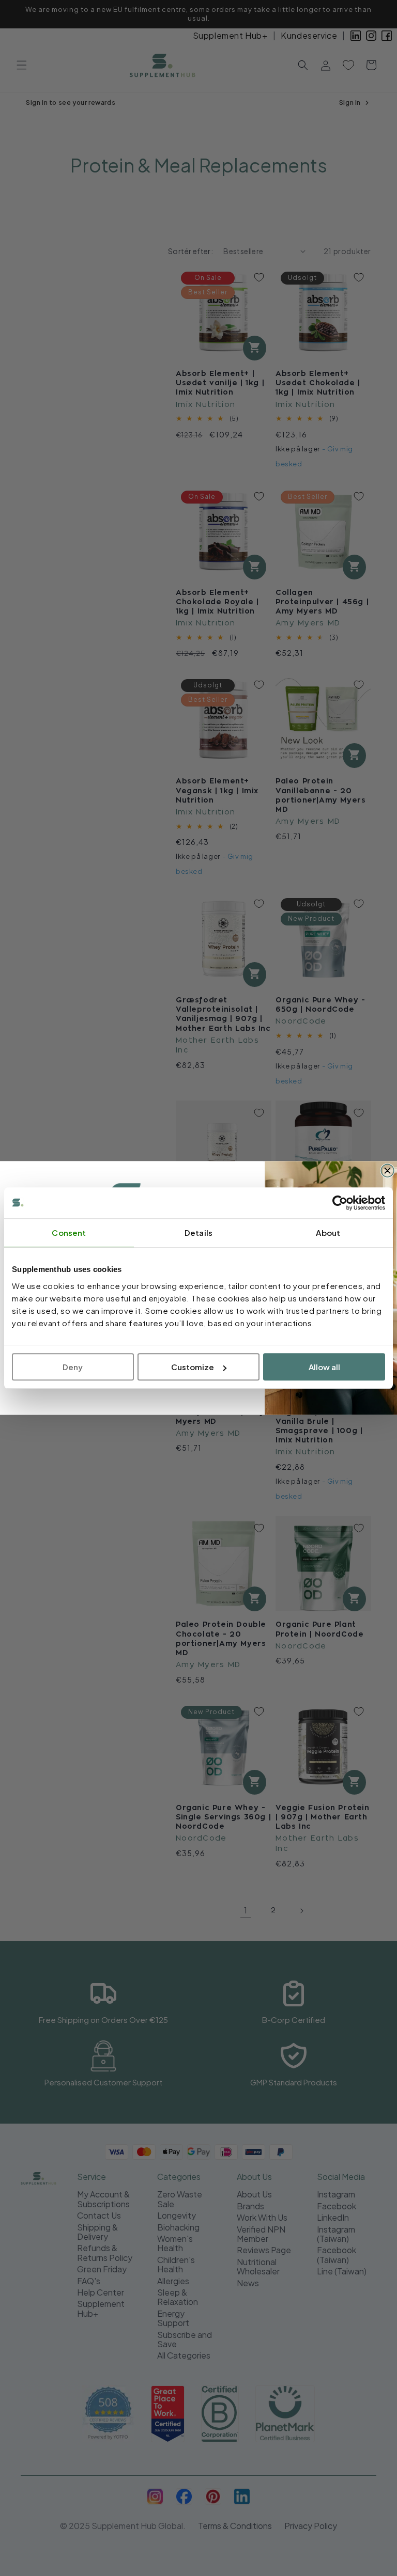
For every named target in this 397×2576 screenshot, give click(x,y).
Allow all (324, 1367)
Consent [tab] (69, 1232)
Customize (193, 1367)
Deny (73, 1367)
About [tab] (328, 1232)
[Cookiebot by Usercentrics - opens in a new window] (340, 1203)
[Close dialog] (387, 1171)
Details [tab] (198, 1232)
